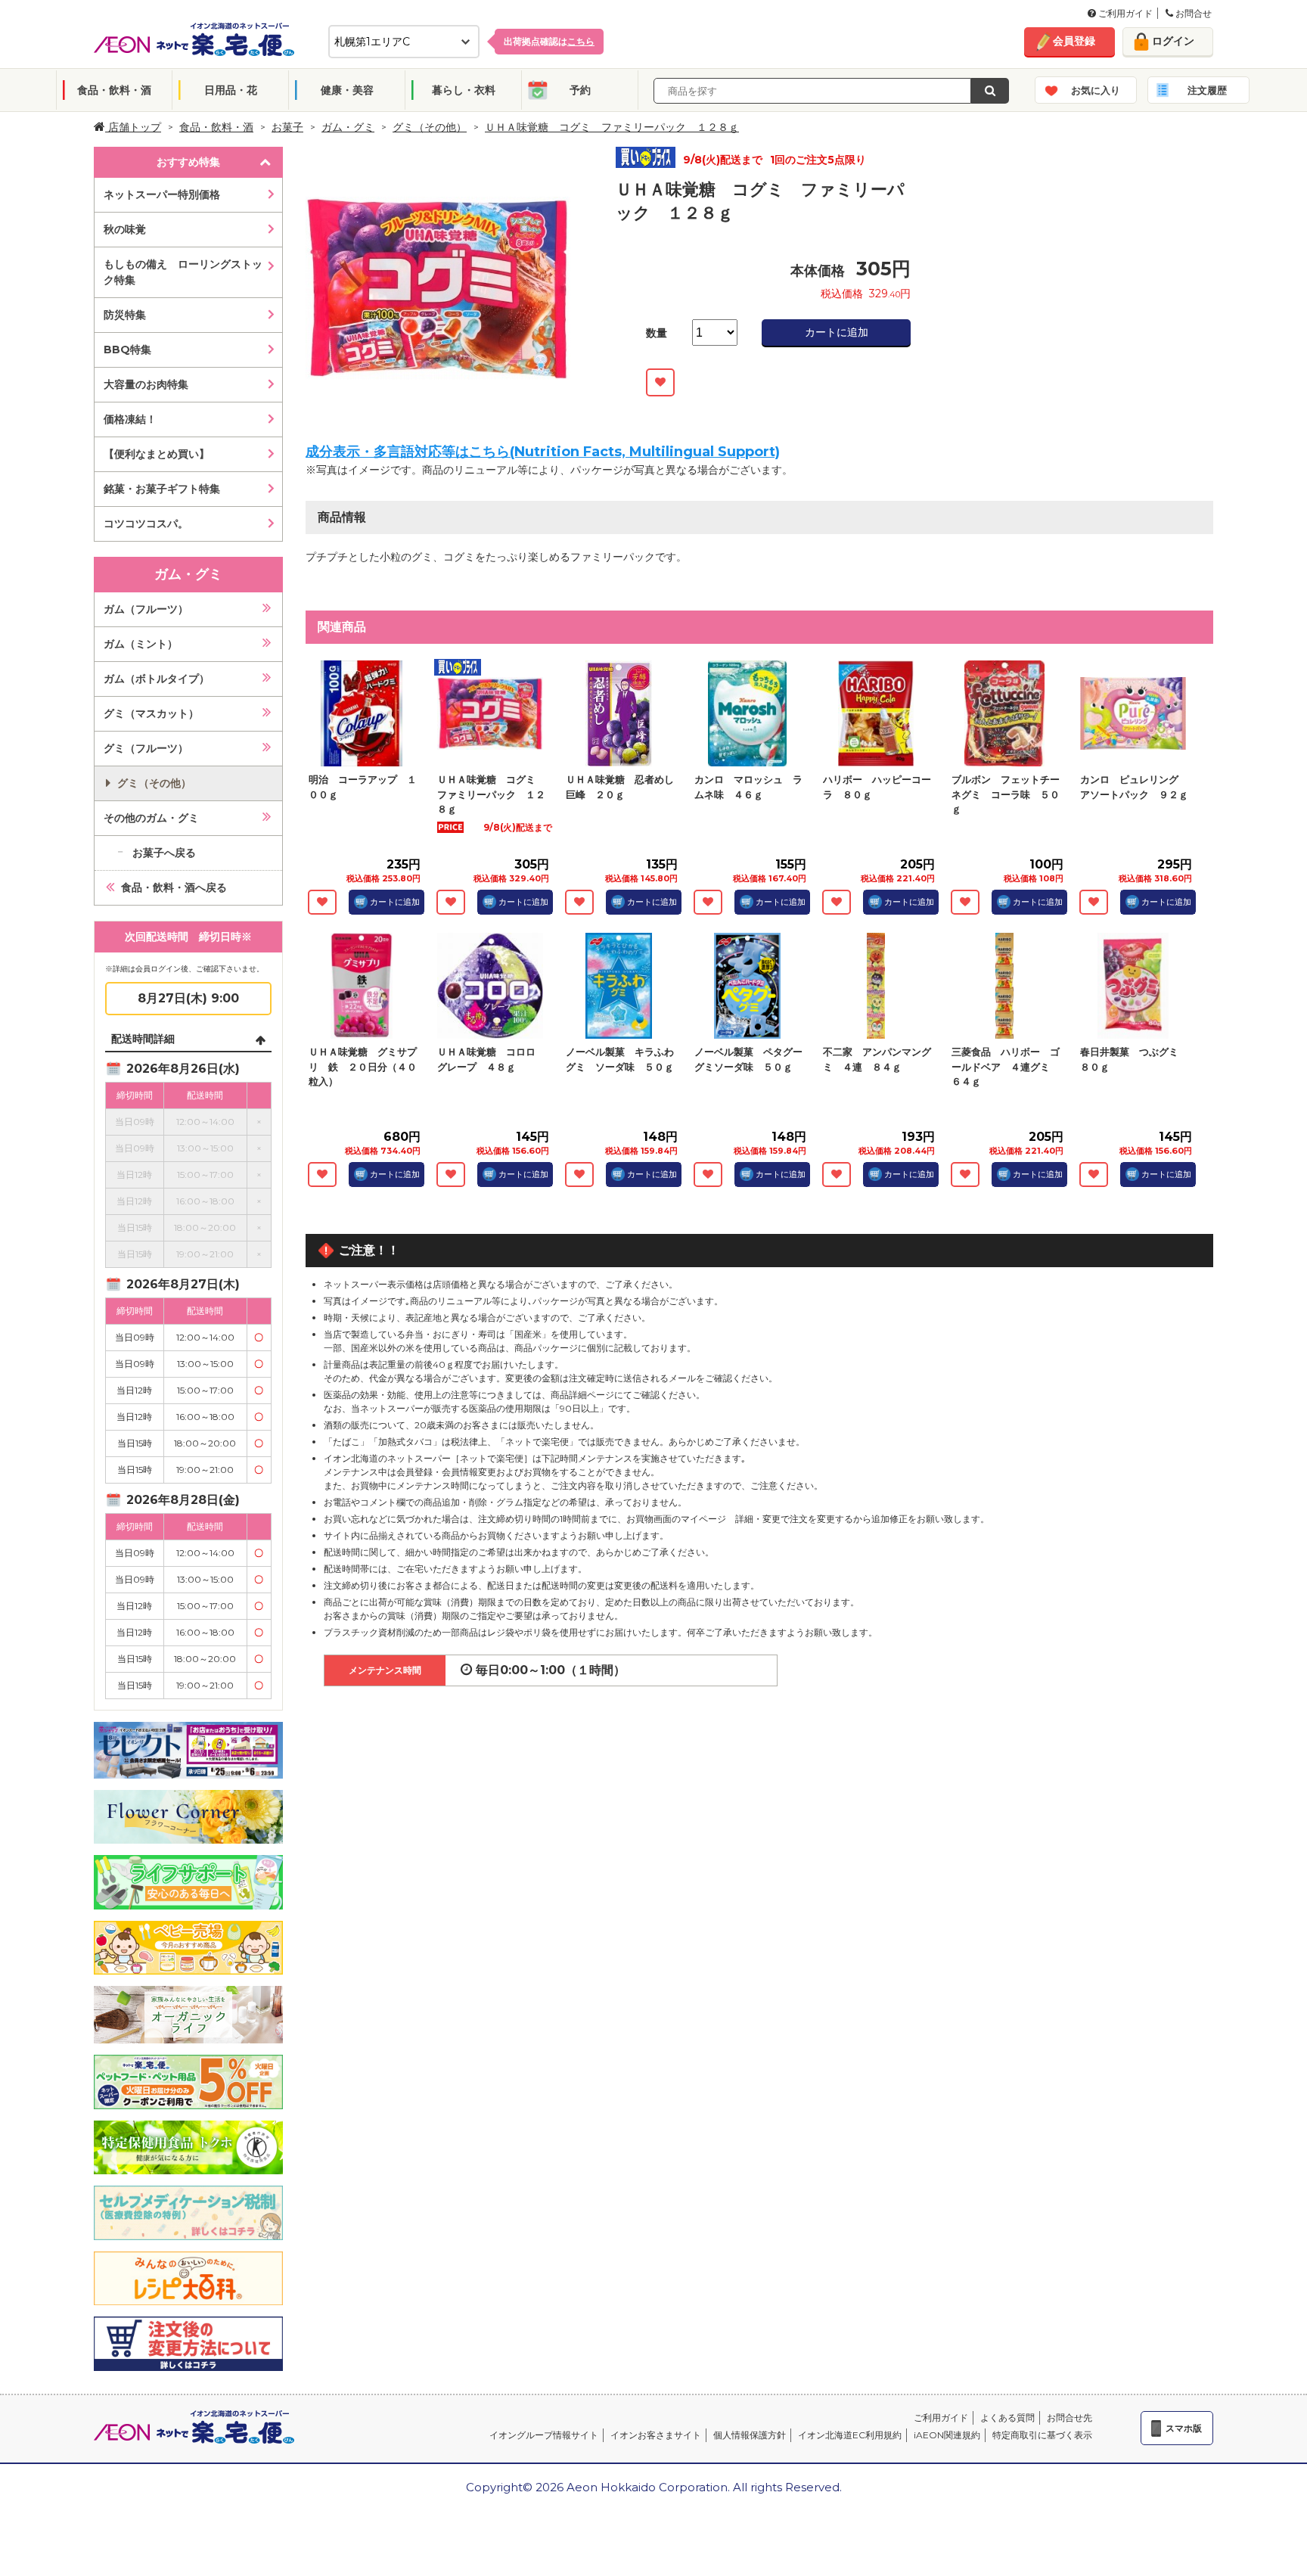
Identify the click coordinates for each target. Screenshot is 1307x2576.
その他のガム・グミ (151, 818)
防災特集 (125, 315)
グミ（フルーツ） (146, 748)
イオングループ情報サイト (544, 2435)
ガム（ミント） (141, 644)
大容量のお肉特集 (146, 384)
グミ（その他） (430, 127)
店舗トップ (133, 127)
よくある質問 (1007, 2418)
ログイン (1173, 41)
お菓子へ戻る (164, 853)
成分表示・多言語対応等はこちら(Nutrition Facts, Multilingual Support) (543, 452)
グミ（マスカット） (151, 713)
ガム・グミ (348, 127)
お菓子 (287, 127)
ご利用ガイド (1124, 13)
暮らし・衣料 (464, 90)
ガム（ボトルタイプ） (157, 679)
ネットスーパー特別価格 (162, 194)
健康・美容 (347, 90)
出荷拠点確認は (549, 41)
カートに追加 (837, 332)
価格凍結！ (130, 419)
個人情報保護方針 (750, 2435)
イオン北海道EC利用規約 (850, 2435)
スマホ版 (1184, 2428)
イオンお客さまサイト (656, 2435)
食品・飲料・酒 (114, 90)
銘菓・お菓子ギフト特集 (162, 489)
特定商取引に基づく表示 (1042, 2435)
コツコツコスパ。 (146, 524)
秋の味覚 (125, 229)
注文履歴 (1207, 90)
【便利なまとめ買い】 (157, 454)
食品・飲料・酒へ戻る (174, 887)
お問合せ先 (1070, 2418)
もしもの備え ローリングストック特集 (183, 272)
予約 (580, 90)
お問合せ (1192, 13)
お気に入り (1096, 90)
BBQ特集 (127, 350)
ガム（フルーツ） (146, 609)
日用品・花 (231, 90)
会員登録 (1074, 41)
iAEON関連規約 (947, 2435)
